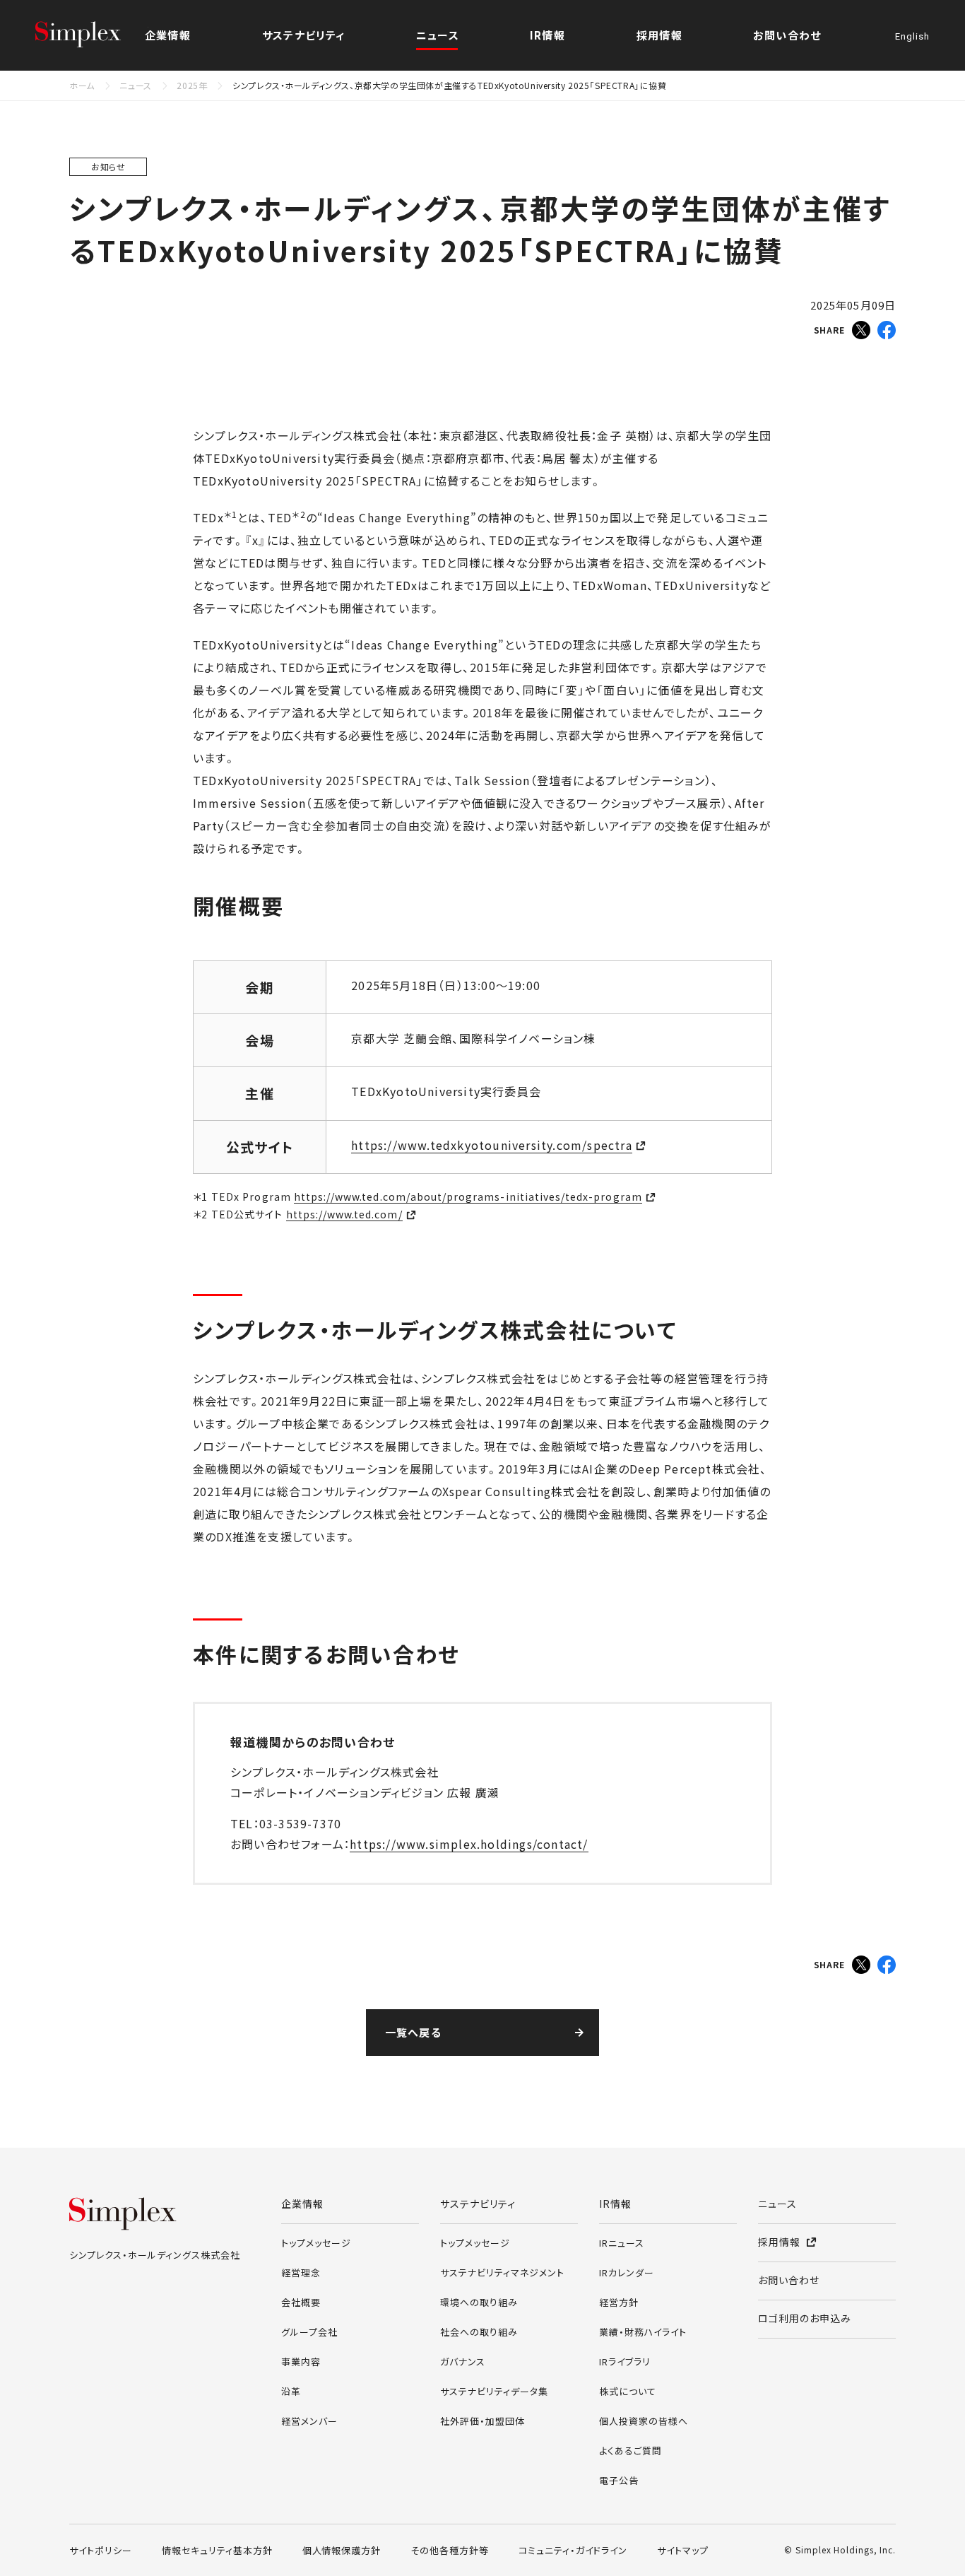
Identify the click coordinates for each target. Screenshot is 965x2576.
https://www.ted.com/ (344, 1214)
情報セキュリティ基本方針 (217, 2550)
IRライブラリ (625, 2362)
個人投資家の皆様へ (644, 2421)
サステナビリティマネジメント (502, 2272)
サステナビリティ (478, 2204)
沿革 (291, 2391)
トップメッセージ (316, 2243)
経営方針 (619, 2302)
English (912, 37)
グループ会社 (309, 2332)
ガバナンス (463, 2362)
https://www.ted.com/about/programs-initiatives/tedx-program (468, 1196)
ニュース (438, 35)
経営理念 (301, 2272)
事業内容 (301, 2362)
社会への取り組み (479, 2332)
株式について (628, 2391)
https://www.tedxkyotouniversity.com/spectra (492, 1145)
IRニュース (622, 2243)
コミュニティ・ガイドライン (573, 2550)
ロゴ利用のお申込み (805, 2318)
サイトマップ (683, 2550)
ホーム (82, 85)
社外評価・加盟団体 (482, 2421)
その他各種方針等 (450, 2550)
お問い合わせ (787, 35)
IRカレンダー (627, 2272)
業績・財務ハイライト (643, 2332)
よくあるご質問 (630, 2451)
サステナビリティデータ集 (494, 2391)
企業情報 (302, 2204)
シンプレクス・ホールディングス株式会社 (92, 35)
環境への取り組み (479, 2302)
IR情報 (615, 2204)
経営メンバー (309, 2421)
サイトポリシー (101, 2550)
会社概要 (301, 2302)
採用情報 (659, 35)
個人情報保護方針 (342, 2550)
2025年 (192, 85)
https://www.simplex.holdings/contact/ (469, 1844)
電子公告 (619, 2480)
